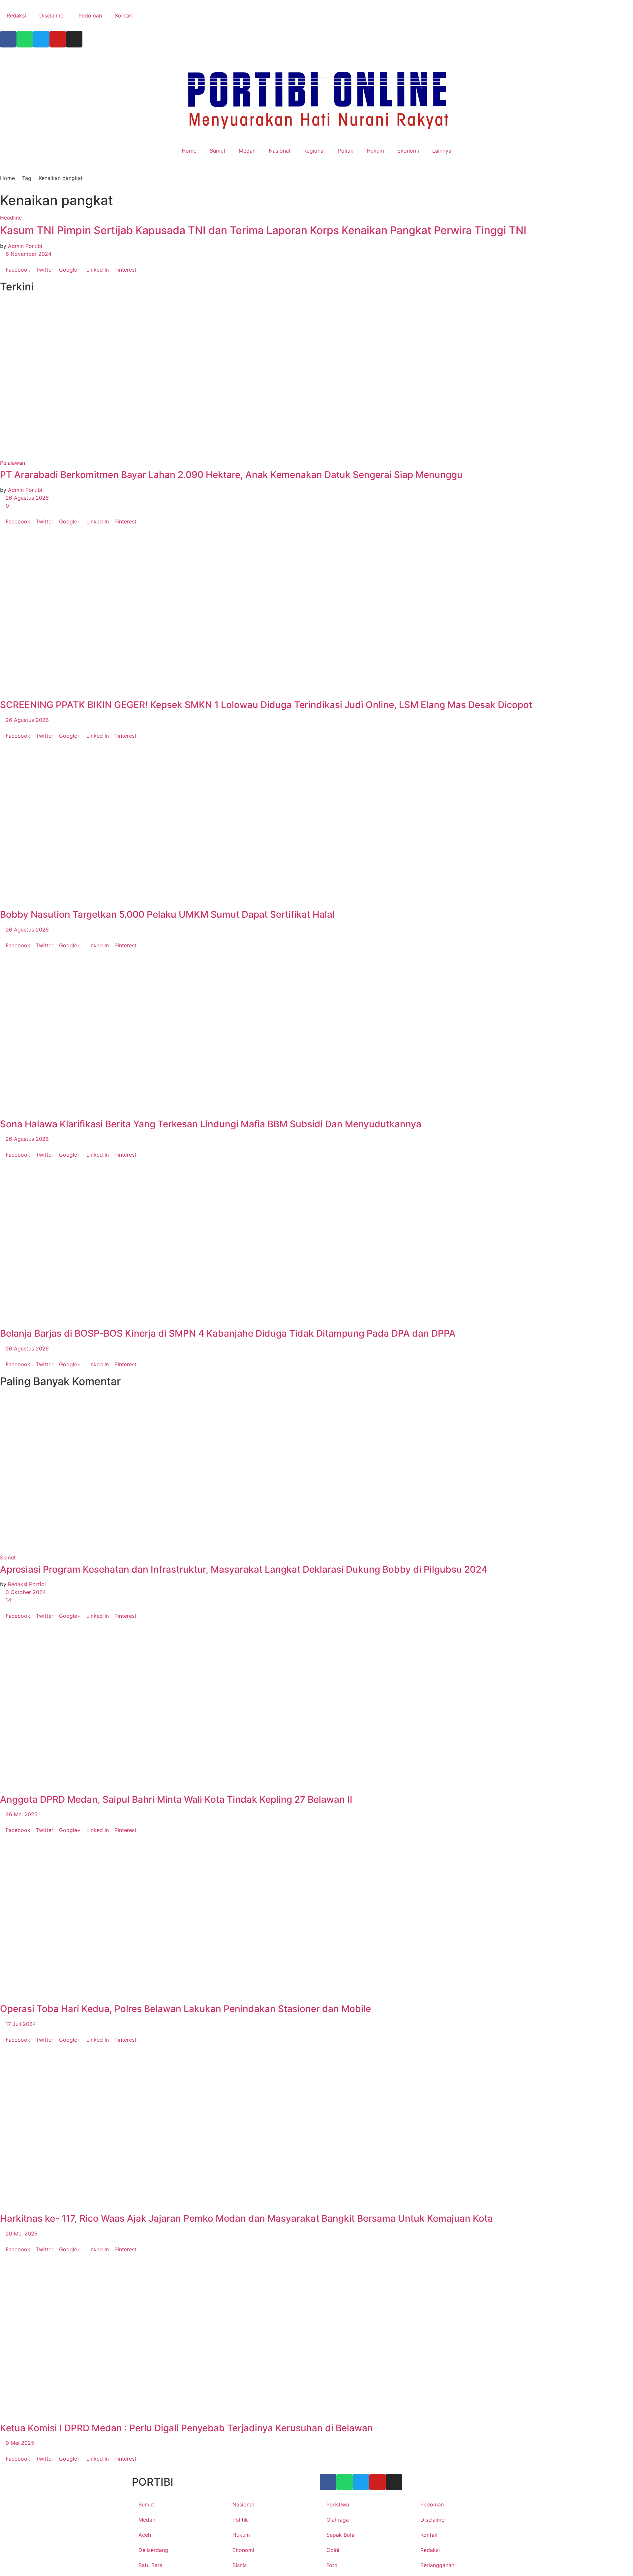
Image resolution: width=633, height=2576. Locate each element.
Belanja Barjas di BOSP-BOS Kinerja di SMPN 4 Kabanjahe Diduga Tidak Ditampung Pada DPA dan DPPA (228, 1333)
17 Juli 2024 (20, 2024)
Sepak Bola (340, 2535)
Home (189, 151)
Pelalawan (13, 463)
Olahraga (338, 2520)
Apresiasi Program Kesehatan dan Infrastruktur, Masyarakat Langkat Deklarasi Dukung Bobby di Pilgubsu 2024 (244, 1569)
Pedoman (90, 15)
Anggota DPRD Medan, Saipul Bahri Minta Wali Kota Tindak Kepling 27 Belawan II (176, 1799)
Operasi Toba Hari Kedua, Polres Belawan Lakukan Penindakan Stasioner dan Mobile (185, 2009)
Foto (332, 2565)
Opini (333, 2550)
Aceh (145, 2535)
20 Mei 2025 (21, 2234)
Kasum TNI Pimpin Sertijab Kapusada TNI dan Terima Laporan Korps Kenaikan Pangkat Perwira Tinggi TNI (263, 230)
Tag (27, 178)
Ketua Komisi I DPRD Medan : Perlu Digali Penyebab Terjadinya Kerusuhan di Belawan (186, 2428)
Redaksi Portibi (27, 1584)
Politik (346, 151)
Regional (314, 151)
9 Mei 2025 (19, 2443)
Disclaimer (52, 15)
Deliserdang (153, 2550)
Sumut (218, 151)
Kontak (124, 15)
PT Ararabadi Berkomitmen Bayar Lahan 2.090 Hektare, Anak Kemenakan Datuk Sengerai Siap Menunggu (231, 475)
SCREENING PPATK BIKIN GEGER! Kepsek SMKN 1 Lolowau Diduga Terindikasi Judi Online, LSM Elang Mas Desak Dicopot (266, 705)
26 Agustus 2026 (26, 498)
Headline (11, 218)
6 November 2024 (28, 254)
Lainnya (442, 151)
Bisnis (240, 2565)
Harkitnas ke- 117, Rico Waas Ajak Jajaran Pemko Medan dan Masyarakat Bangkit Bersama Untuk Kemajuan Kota (246, 2218)
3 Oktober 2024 (25, 1592)
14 (8, 1600)
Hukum (375, 151)
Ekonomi (408, 151)
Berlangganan (437, 2565)
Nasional (279, 151)
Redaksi (16, 15)
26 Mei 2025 (21, 1814)
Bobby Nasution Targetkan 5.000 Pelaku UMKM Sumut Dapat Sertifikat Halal (167, 914)
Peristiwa (338, 2504)
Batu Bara (151, 2565)
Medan (247, 151)
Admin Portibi (25, 246)
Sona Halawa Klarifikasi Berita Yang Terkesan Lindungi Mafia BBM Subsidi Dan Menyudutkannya (211, 1124)
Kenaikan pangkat (61, 178)
